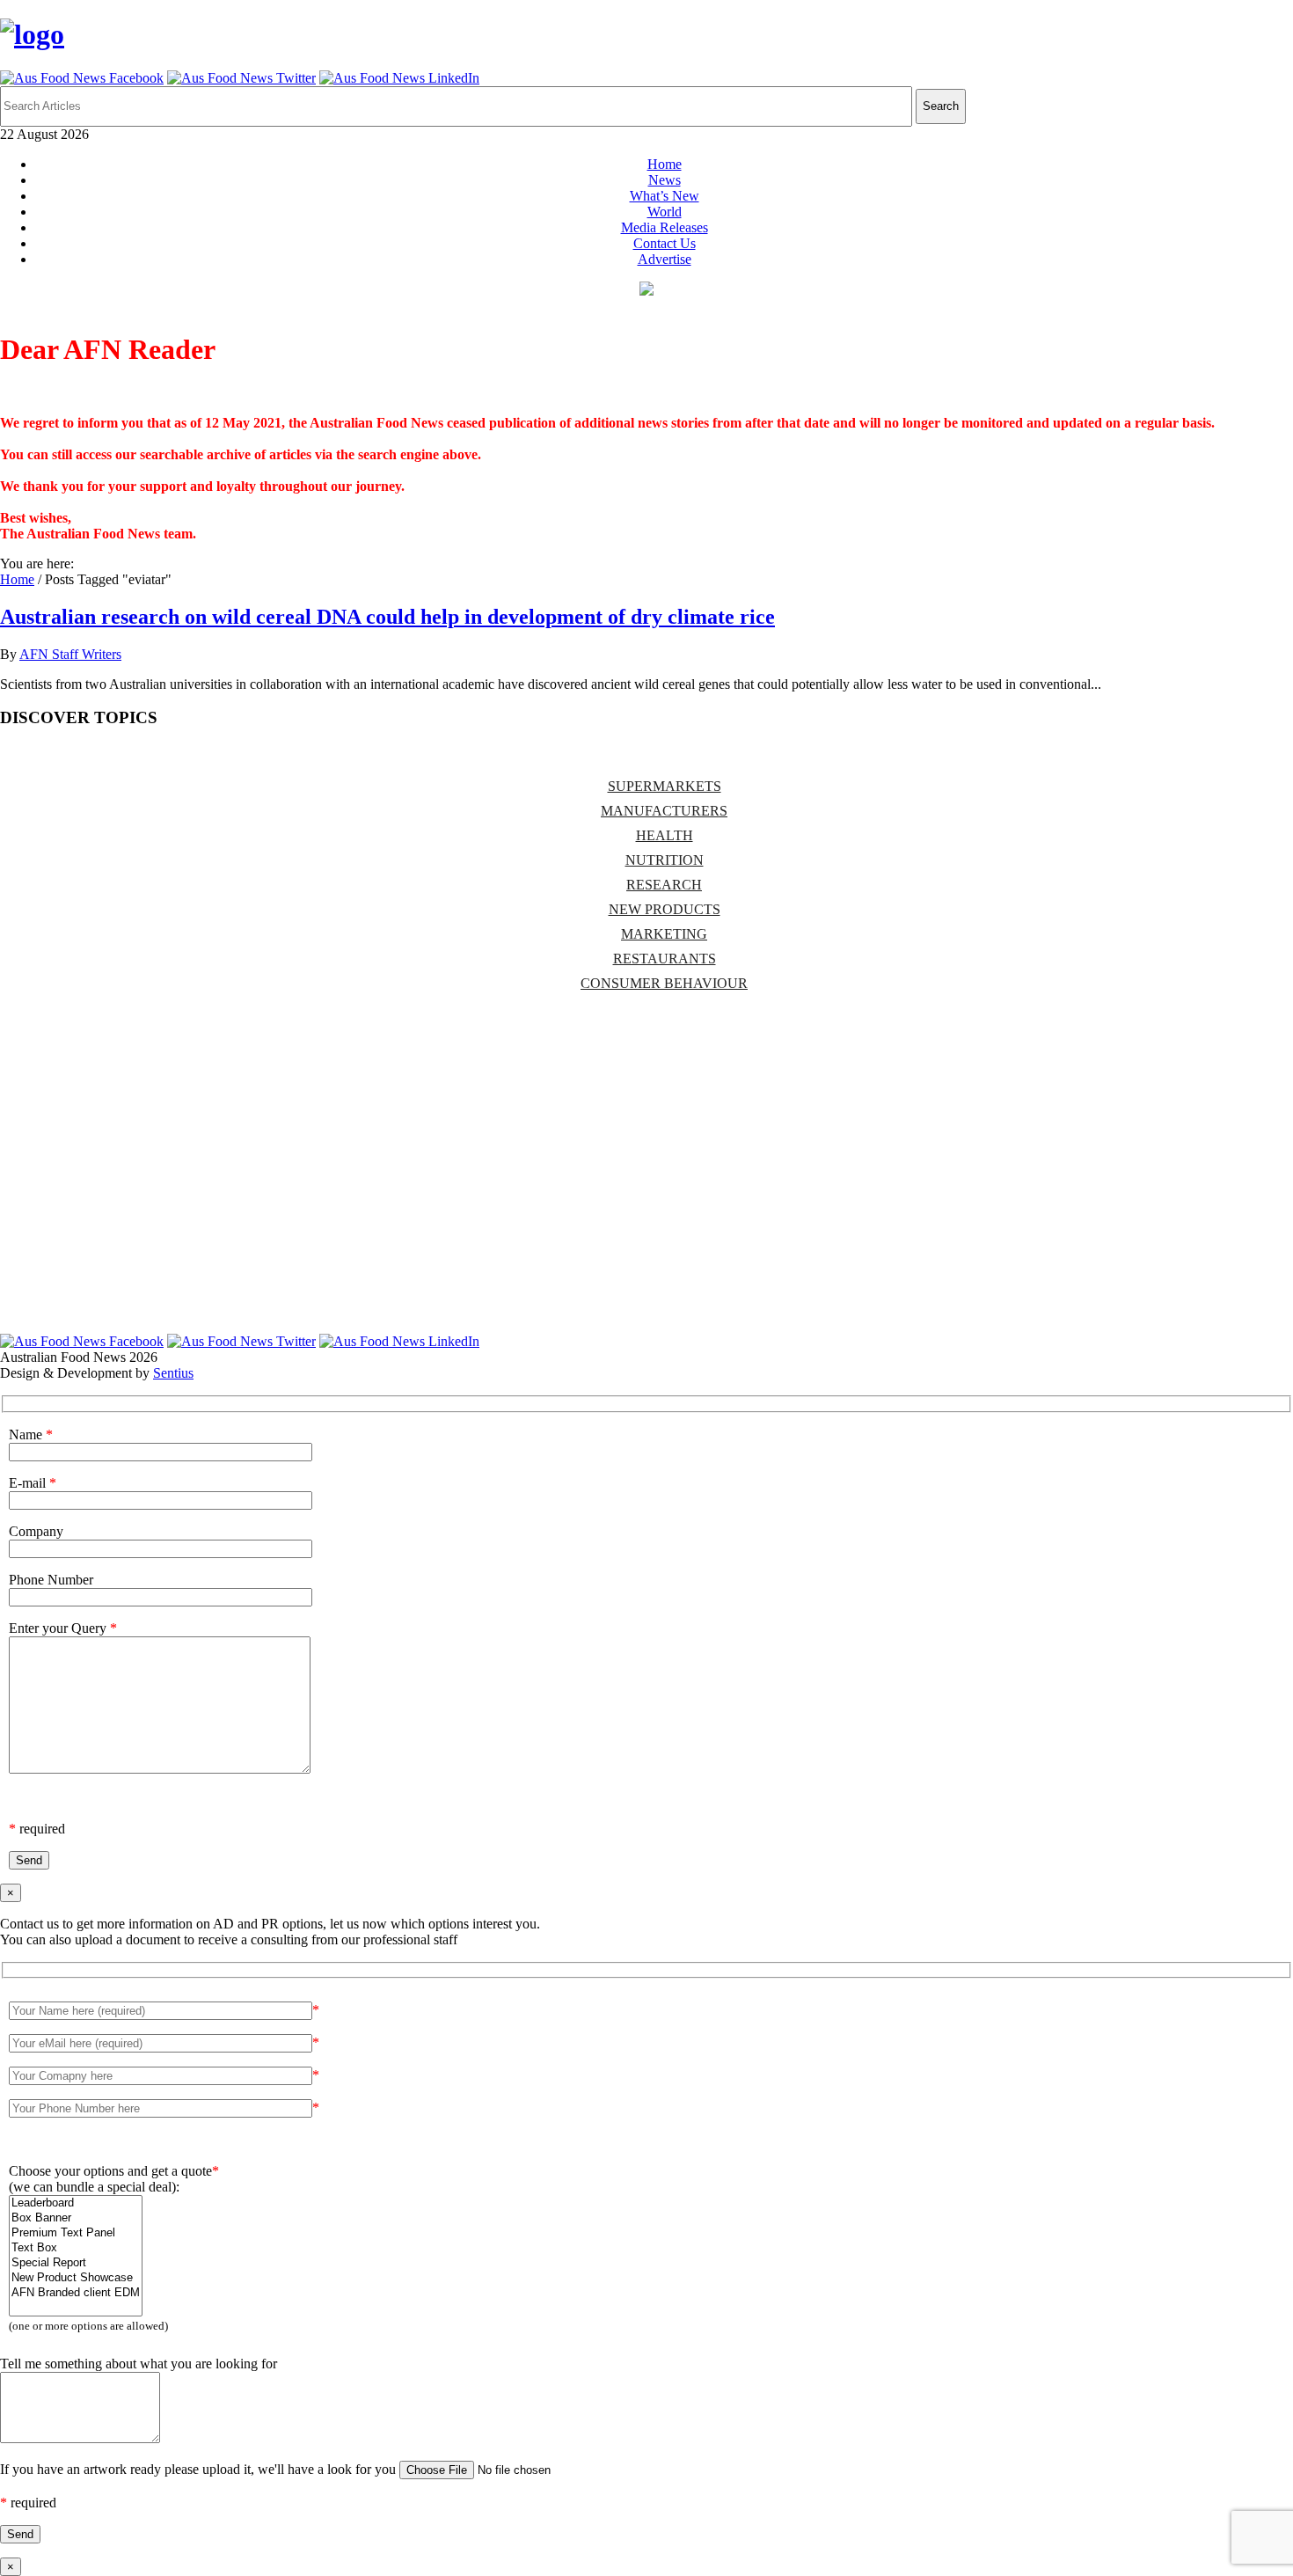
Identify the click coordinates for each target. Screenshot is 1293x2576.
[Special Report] (76, 2263)
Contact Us (665, 243)
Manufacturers (664, 811)
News (665, 180)
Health (665, 835)
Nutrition (665, 860)
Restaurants (665, 959)
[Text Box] (76, 2248)
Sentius (173, 1373)
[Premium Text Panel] (76, 2233)
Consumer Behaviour (664, 983)
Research (664, 885)
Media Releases (665, 227)
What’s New (665, 196)
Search (941, 106)
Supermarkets (665, 786)
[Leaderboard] (76, 2203)
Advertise (665, 259)
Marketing (664, 934)
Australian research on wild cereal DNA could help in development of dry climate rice (387, 617)
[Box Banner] (76, 2218)
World (665, 212)
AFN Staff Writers (70, 654)
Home (665, 164)
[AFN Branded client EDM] (76, 2293)
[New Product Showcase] (76, 2278)
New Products (665, 909)
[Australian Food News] (32, 34)
